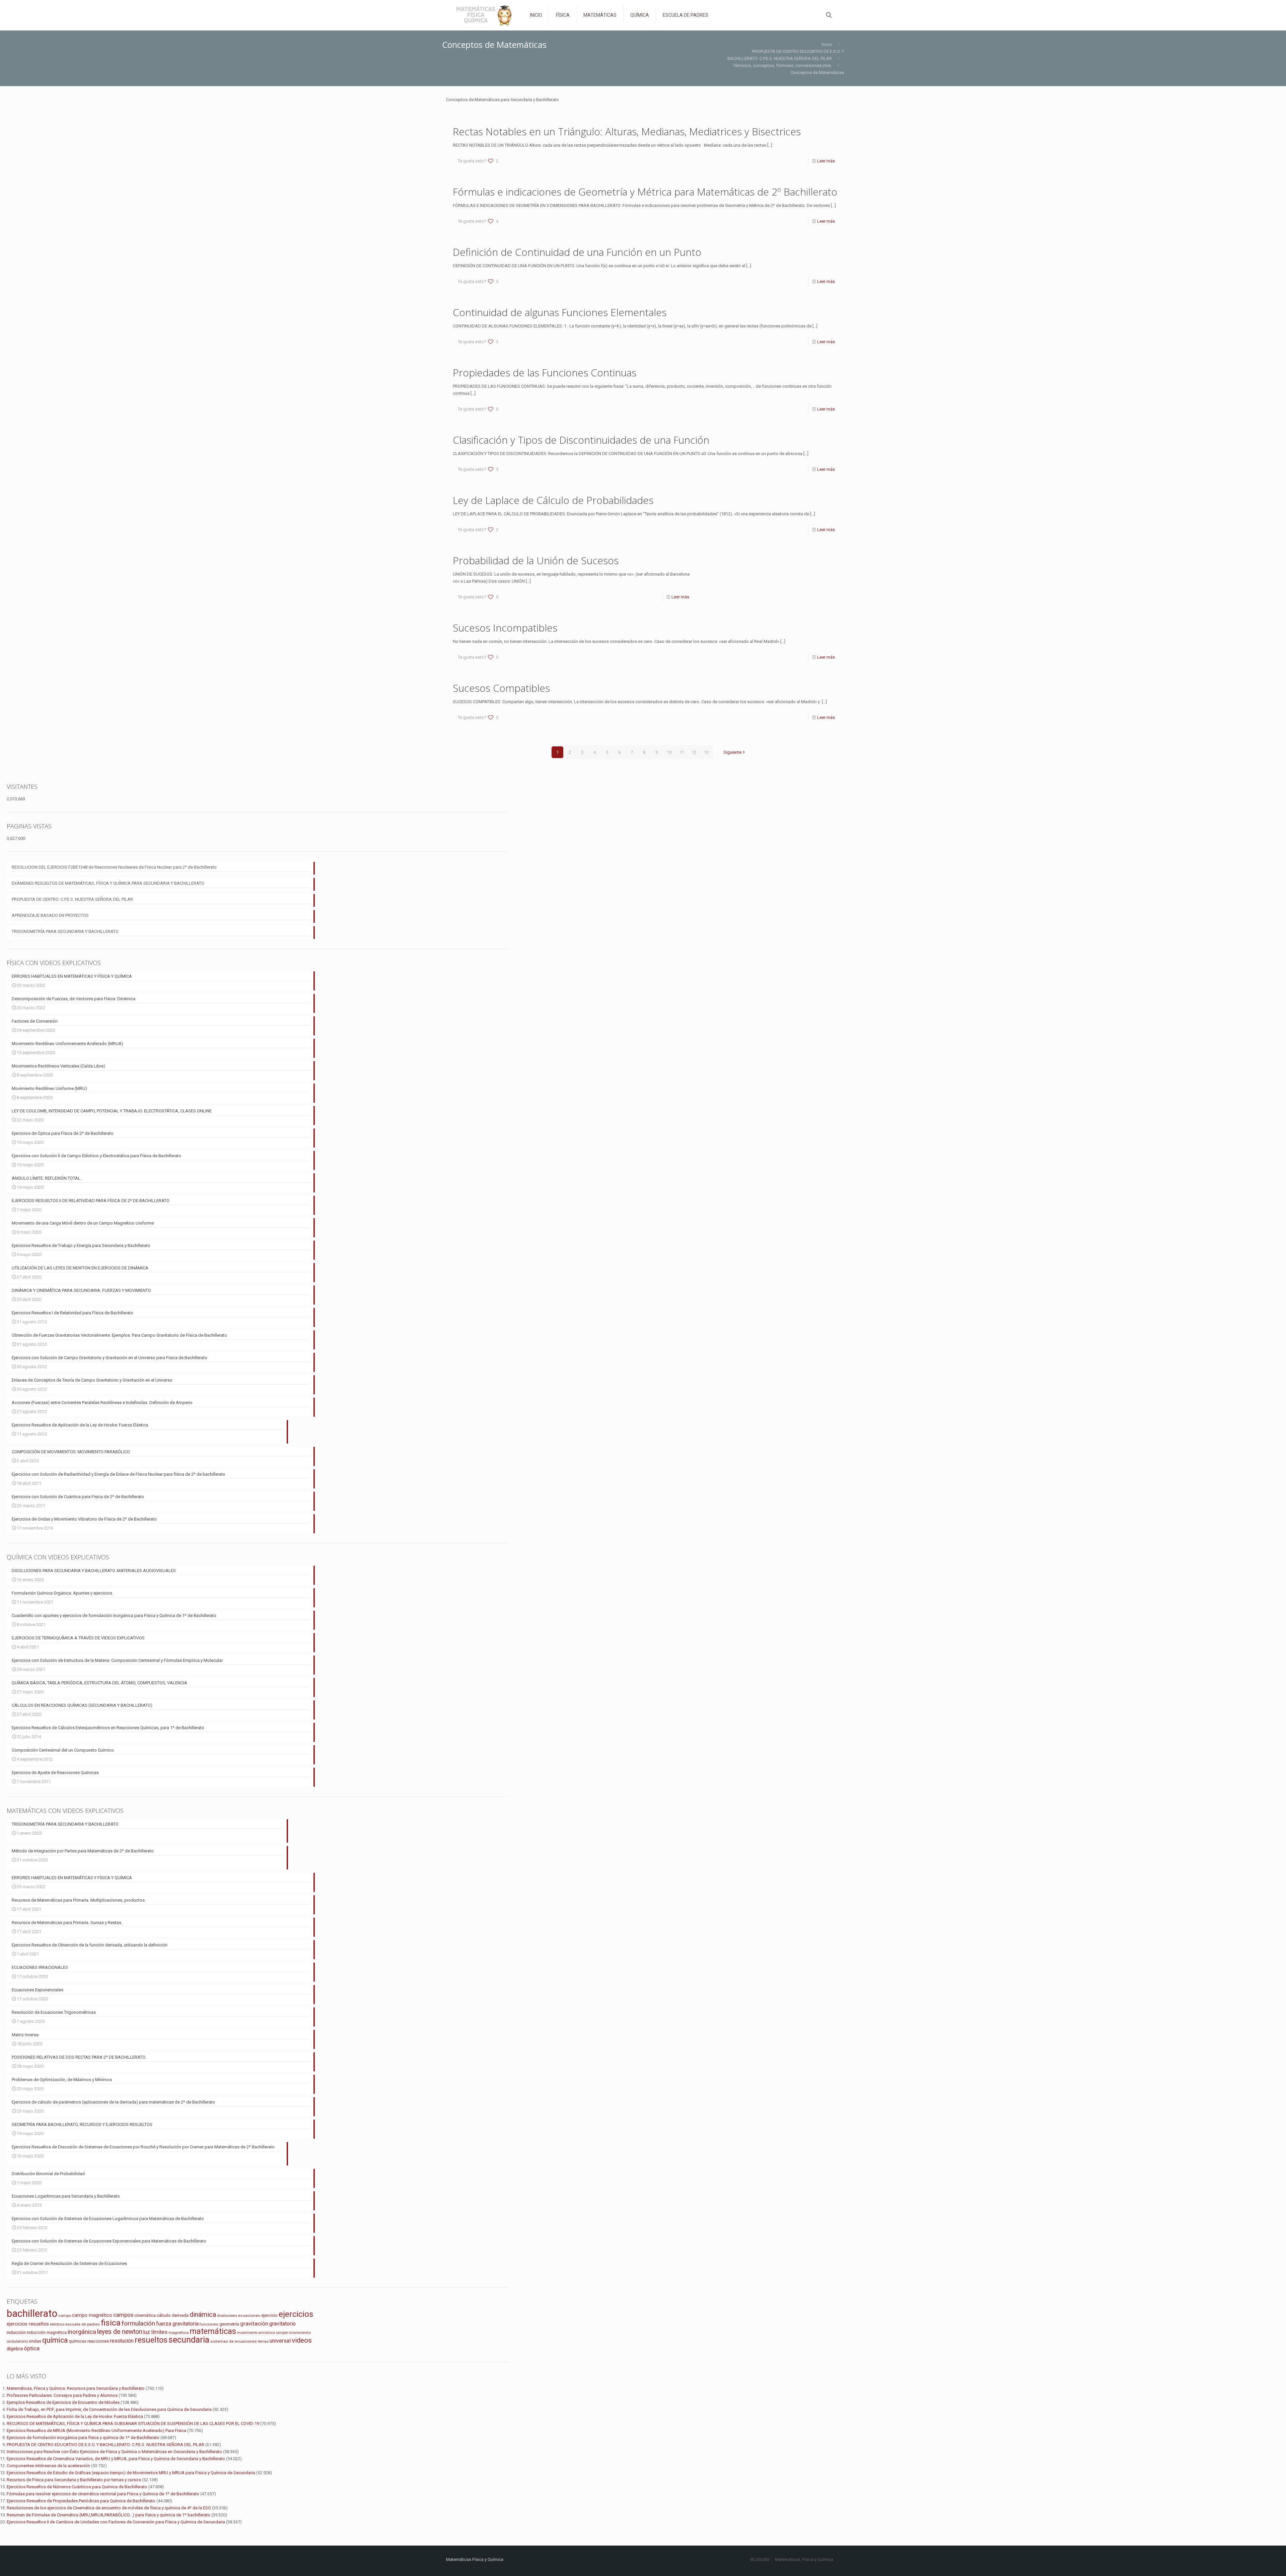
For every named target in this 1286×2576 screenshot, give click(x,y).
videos (302, 2340)
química (55, 2340)
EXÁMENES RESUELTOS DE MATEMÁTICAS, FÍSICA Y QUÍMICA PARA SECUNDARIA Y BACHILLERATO (108, 883)
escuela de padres (83, 2324)
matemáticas (213, 2331)
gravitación (254, 2324)
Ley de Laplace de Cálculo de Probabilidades (553, 500)
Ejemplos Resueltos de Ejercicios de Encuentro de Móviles (63, 2402)
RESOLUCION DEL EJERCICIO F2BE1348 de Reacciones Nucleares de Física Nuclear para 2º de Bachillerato (114, 867)
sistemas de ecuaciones (234, 2341)
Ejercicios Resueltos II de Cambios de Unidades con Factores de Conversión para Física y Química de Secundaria (116, 2522)
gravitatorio (282, 2324)
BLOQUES (760, 2559)
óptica (32, 2348)
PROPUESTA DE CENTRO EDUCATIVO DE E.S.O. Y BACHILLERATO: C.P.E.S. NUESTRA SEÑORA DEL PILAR (105, 2445)
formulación (138, 2323)
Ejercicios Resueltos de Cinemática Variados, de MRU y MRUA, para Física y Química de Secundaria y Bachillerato (116, 2459)
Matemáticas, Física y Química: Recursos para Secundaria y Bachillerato (76, 2388)
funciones (209, 2324)
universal (280, 2341)
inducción (16, 2332)
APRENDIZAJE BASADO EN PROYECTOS (50, 915)
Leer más (826, 161)
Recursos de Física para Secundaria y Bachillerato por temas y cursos (74, 2480)
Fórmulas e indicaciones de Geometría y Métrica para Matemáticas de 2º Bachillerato (645, 192)
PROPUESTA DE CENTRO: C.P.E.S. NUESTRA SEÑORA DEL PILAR (72, 899)
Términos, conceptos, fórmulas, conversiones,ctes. (782, 65)
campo (65, 2315)
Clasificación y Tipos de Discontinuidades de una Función (581, 440)
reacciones (98, 2341)
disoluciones (227, 2316)
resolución (122, 2341)
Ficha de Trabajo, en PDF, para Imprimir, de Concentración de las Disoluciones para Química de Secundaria (109, 2409)
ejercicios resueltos (28, 2324)
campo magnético (92, 2315)
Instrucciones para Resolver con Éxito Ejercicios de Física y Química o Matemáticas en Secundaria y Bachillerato (114, 2452)
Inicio (827, 44)
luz (147, 2332)
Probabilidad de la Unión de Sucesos (536, 560)
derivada (180, 2315)
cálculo (164, 2315)
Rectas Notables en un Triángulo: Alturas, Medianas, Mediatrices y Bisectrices (627, 131)
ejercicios (296, 2314)
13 (706, 752)
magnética (178, 2333)
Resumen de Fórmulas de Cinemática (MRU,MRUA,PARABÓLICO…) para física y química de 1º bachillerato (109, 2515)
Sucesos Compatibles (501, 688)
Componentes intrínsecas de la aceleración (48, 2466)
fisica (111, 2323)
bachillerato (32, 2313)
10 (669, 752)
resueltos (151, 2340)
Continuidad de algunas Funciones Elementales (560, 312)
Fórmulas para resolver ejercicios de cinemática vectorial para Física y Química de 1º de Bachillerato (103, 2494)
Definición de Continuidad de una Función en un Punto (577, 252)
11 (682, 752)
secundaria (189, 2340)
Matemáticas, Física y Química (804, 2559)
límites (159, 2332)
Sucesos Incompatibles (505, 628)
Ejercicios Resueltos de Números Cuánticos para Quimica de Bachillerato (77, 2487)
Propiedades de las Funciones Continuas (545, 373)
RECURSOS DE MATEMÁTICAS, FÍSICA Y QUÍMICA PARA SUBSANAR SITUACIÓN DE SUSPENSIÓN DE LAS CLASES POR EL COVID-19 (133, 2423)
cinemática (145, 2315)
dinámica (203, 2314)
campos (123, 2315)
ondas (35, 2341)
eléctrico (57, 2324)
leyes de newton (120, 2332)
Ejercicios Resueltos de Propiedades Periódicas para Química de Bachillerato (81, 2501)
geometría (229, 2324)
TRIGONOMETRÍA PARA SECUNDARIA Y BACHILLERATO (65, 931)
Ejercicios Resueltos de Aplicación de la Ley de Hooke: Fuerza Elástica (75, 2416)
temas (263, 2341)
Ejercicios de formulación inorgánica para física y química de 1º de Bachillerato (83, 2438)
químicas (78, 2341)
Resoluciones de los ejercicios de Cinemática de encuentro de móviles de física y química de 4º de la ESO (109, 2508)
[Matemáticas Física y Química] (483, 15)
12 (694, 752)
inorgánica (82, 2332)
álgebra (15, 2349)
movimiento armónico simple (262, 2333)
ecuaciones (249, 2315)
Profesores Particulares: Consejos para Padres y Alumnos (62, 2395)
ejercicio (269, 2315)
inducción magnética (47, 2332)
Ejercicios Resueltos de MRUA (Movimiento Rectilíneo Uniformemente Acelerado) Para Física (96, 2431)
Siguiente (732, 752)
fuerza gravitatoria (177, 2324)
